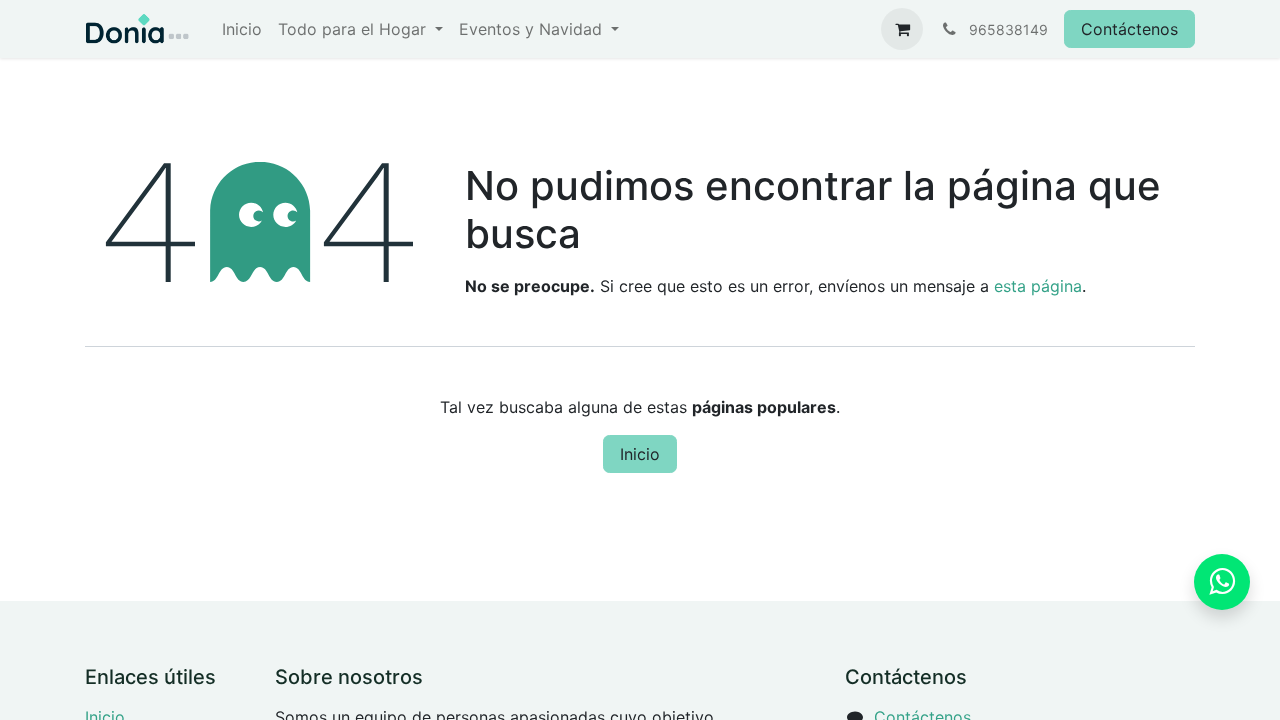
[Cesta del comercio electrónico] (902, 29)
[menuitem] (242, 29)
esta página (1038, 286)
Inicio (640, 454)
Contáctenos (1129, 29)
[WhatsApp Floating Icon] (1222, 582)
